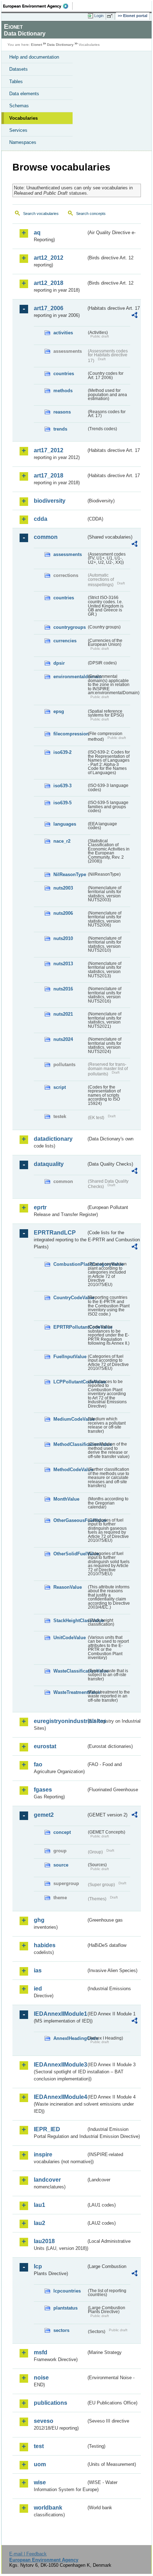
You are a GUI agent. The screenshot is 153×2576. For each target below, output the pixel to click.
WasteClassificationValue (70, 1671)
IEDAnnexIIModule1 (60, 2014)
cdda (41, 519)
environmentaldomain (70, 677)
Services (18, 130)
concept (62, 1832)
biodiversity (50, 501)
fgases (43, 1790)
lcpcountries (67, 2291)
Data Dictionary (60, 45)
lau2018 (44, 2241)
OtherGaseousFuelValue (70, 1520)
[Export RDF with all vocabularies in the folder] (134, 316)
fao (38, 1764)
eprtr (40, 1207)
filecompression (70, 734)
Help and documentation (34, 57)
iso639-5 (62, 803)
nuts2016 (63, 989)
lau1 (39, 2205)
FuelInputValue (70, 1357)
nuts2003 (63, 888)
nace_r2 (62, 841)
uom (40, 2464)
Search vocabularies (41, 214)
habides (45, 1945)
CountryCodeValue (70, 1298)
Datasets (19, 69)
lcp (38, 2266)
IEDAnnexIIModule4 (60, 2097)
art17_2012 (49, 450)
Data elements (24, 94)
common (46, 537)
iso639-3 (62, 786)
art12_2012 (49, 258)
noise (41, 2378)
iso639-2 (62, 752)
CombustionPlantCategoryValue (70, 1264)
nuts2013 (63, 964)
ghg (39, 1920)
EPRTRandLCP (55, 1233)
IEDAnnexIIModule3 (60, 2065)
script (60, 1087)
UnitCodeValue (70, 1638)
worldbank (48, 2508)
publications (51, 2403)
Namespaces (23, 142)
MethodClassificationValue (70, 1444)
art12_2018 (49, 283)
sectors (61, 2330)
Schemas (19, 106)
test (39, 2446)
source (61, 1865)
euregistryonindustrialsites (60, 1721)
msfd (41, 2352)
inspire (43, 2154)
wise (40, 2482)
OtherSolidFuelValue (70, 1554)
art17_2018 (49, 476)
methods (63, 391)
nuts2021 (63, 1014)
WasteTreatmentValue (70, 1692)
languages (65, 824)
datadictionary (53, 1139)
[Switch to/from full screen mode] (111, 16)
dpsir (59, 663)
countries (64, 374)
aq (37, 233)
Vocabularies (23, 118)
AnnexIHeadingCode (70, 2038)
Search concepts (91, 214)
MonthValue (66, 1499)
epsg (59, 711)
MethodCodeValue (70, 1470)
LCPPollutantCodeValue (70, 1382)
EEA (38, 6)
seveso (44, 2421)
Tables (16, 82)
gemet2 (44, 1815)
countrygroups (70, 627)
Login (99, 16)
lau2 (39, 2223)
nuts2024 (63, 1039)
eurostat (45, 1746)
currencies (65, 641)
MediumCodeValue (70, 1419)
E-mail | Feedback (28, 2554)
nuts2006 (63, 913)
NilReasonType (70, 874)
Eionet (36, 45)
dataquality (49, 1164)
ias (38, 1970)
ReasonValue (68, 1587)
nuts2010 (63, 938)
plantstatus (65, 2308)
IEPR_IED (47, 2129)
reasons (62, 412)
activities (63, 333)
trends (60, 429)
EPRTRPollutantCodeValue (70, 1327)
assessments (68, 554)
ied (38, 1989)
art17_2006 (49, 308)
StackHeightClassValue (70, 1621)
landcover (47, 2180)
